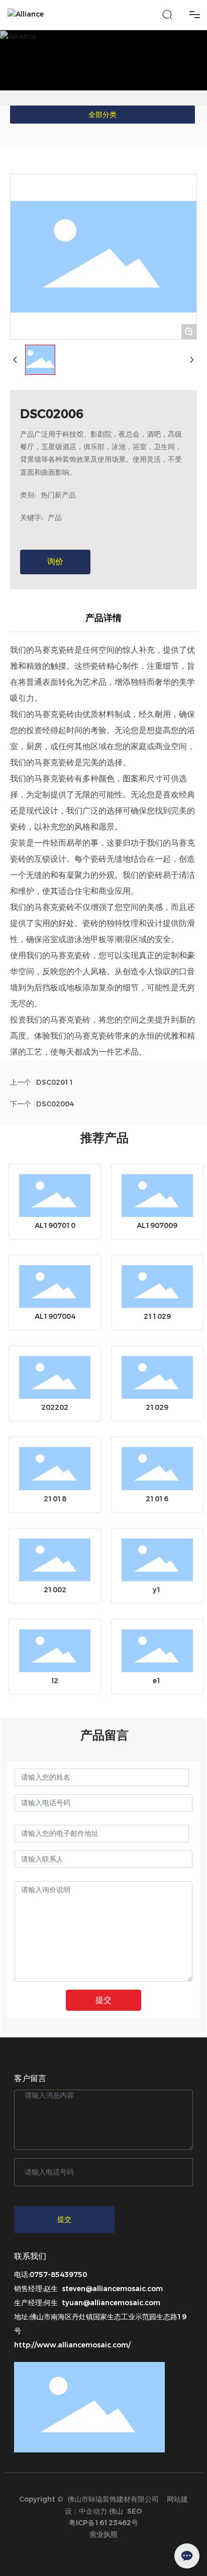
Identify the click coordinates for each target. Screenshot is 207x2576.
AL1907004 (55, 1316)
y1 (157, 1590)
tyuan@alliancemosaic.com (111, 2303)
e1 (157, 1681)
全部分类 (102, 115)
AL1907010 (55, 1225)
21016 (157, 1499)
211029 (157, 1316)
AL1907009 (157, 1225)
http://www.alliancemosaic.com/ (72, 2345)
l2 (55, 1681)
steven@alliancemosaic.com (112, 2289)
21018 (55, 1499)
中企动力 (93, 2511)
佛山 (116, 2511)
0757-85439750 (58, 2275)
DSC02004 (55, 1104)
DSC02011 (55, 1082)
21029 (157, 1407)
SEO (135, 2511)
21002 (55, 1590)
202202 (55, 1407)
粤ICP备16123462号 (103, 2523)
